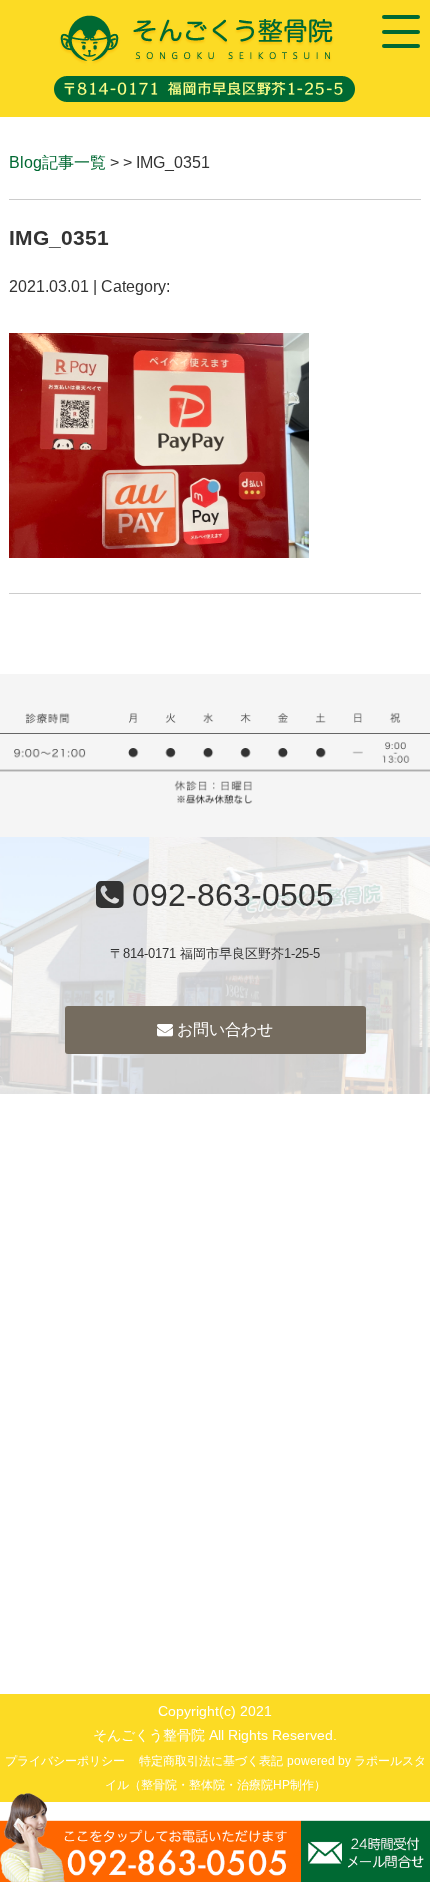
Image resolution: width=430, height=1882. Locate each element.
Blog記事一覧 (57, 162)
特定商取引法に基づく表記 (211, 1761)
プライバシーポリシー (65, 1761)
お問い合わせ (223, 1029)
